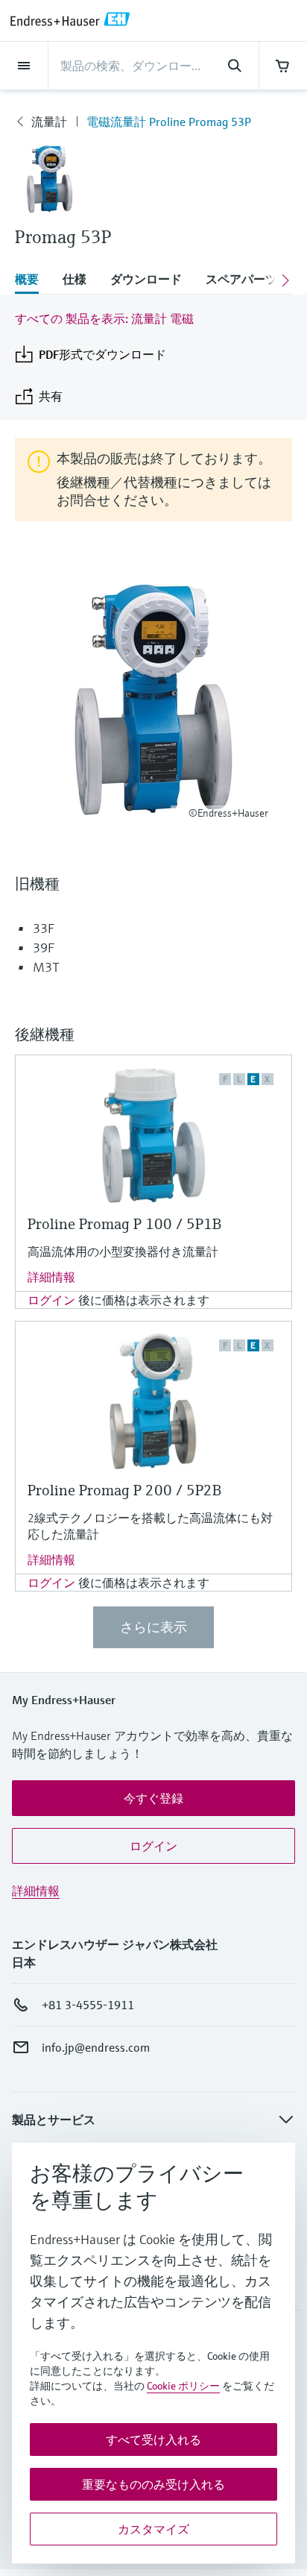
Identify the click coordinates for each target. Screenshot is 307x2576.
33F (44, 928)
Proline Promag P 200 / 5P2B (124, 1490)
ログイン (51, 1300)
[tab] (33, 280)
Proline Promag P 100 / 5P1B (124, 1224)
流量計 (49, 122)
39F (44, 948)
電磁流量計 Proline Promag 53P (169, 122)
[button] (153, 1798)
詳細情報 (51, 1277)
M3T (46, 967)
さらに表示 (153, 1627)
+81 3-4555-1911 (88, 2005)
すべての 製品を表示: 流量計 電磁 (104, 318)
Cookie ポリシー (183, 2386)
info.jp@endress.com (96, 2047)
